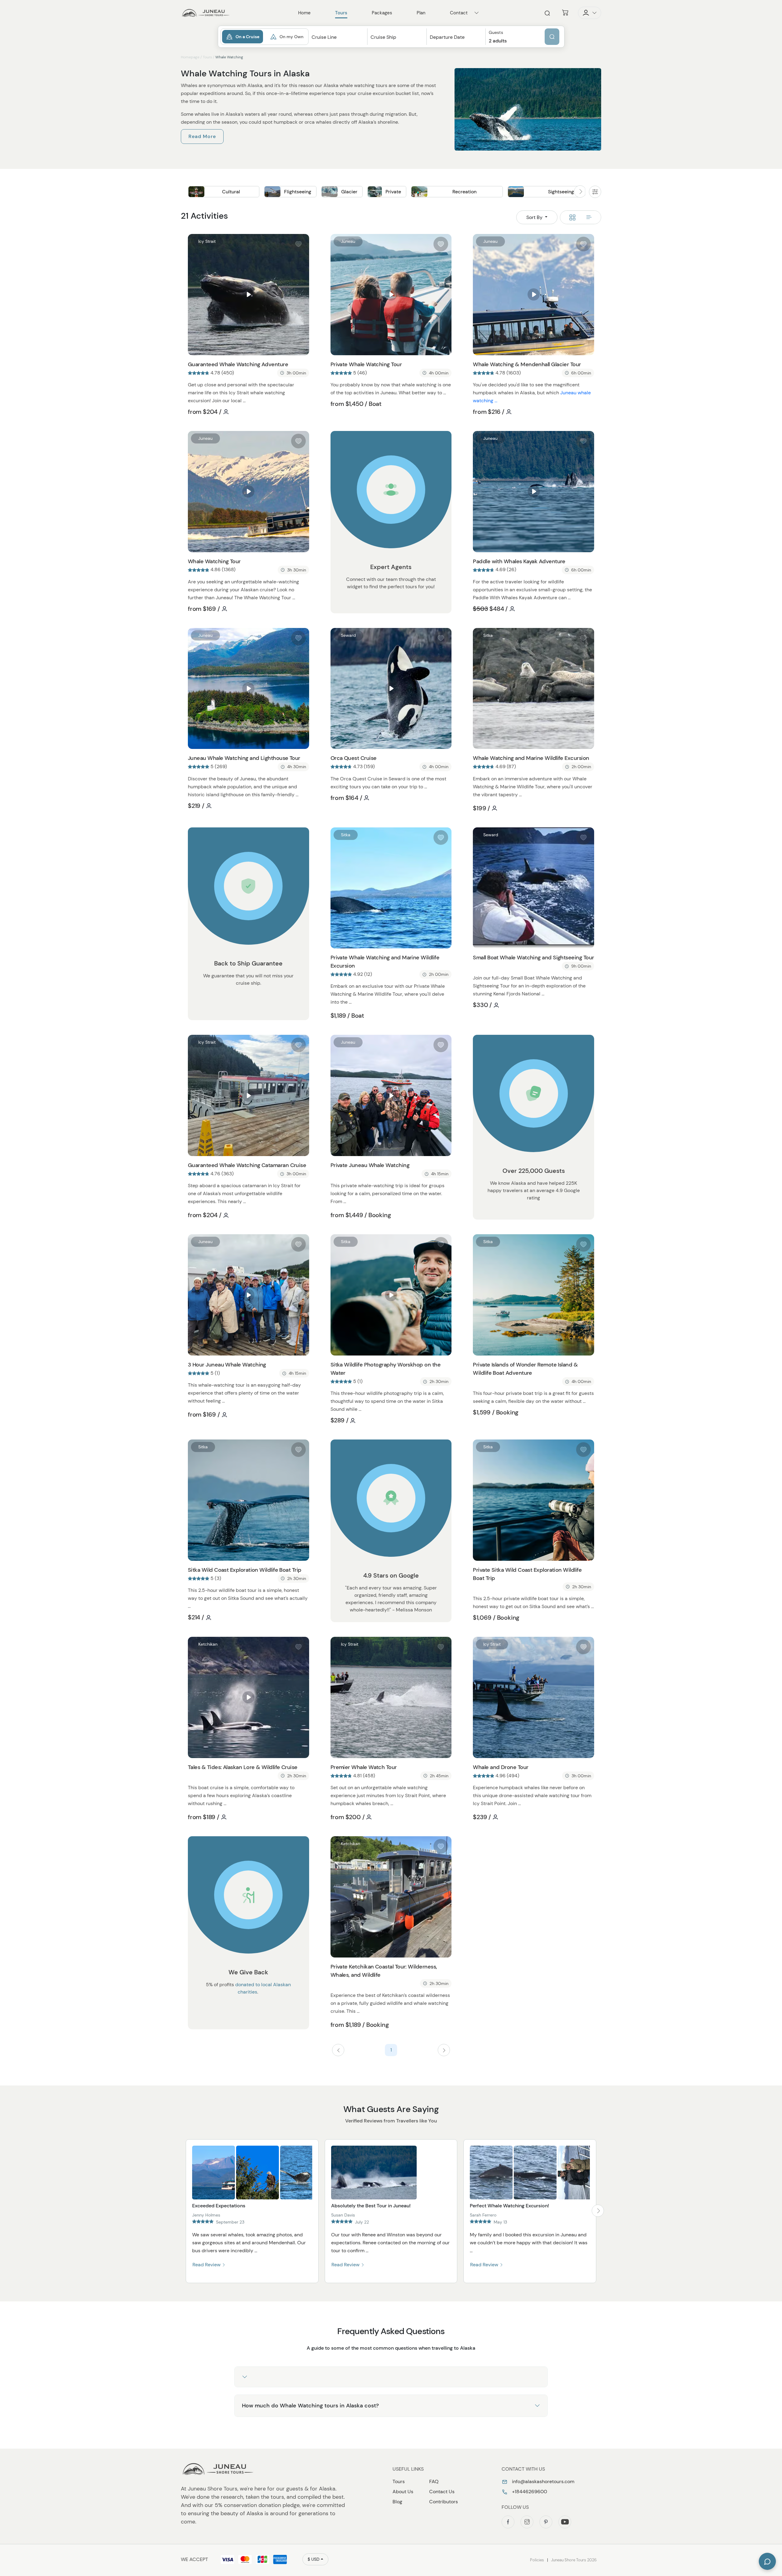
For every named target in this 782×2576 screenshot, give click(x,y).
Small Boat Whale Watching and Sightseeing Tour (533, 958)
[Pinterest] (546, 2522)
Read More (202, 136)
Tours (207, 57)
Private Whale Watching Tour (366, 364)
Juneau (348, 241)
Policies (537, 2560)
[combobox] (338, 43)
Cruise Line (324, 37)
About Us (403, 2492)
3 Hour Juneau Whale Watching (227, 1365)
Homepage (190, 57)
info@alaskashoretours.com (543, 2481)
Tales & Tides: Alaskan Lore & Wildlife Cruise (243, 1767)
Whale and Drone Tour (501, 1767)
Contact (459, 13)
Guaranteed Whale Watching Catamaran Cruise (247, 1165)
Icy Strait (207, 241)
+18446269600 (529, 2492)
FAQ (434, 2481)
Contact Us (442, 2492)
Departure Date (447, 37)
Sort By (535, 217)
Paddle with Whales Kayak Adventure (519, 561)
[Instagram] (527, 2522)
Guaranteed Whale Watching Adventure (238, 364)
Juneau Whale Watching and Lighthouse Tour (244, 758)
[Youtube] (565, 2522)
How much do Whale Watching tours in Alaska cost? (310, 2406)
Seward (348, 635)
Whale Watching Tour (214, 561)
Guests (496, 33)
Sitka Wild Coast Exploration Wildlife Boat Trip (245, 1570)
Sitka (488, 635)
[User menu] (590, 13)
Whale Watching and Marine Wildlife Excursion (531, 758)
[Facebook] (508, 2522)
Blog (397, 2502)
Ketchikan (208, 1644)
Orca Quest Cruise (354, 758)
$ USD (314, 2559)
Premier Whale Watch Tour (364, 1767)
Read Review (207, 2265)
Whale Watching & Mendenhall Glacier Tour (527, 364)
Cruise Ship (383, 37)
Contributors (444, 2502)
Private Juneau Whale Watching (370, 1165)
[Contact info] (477, 13)
